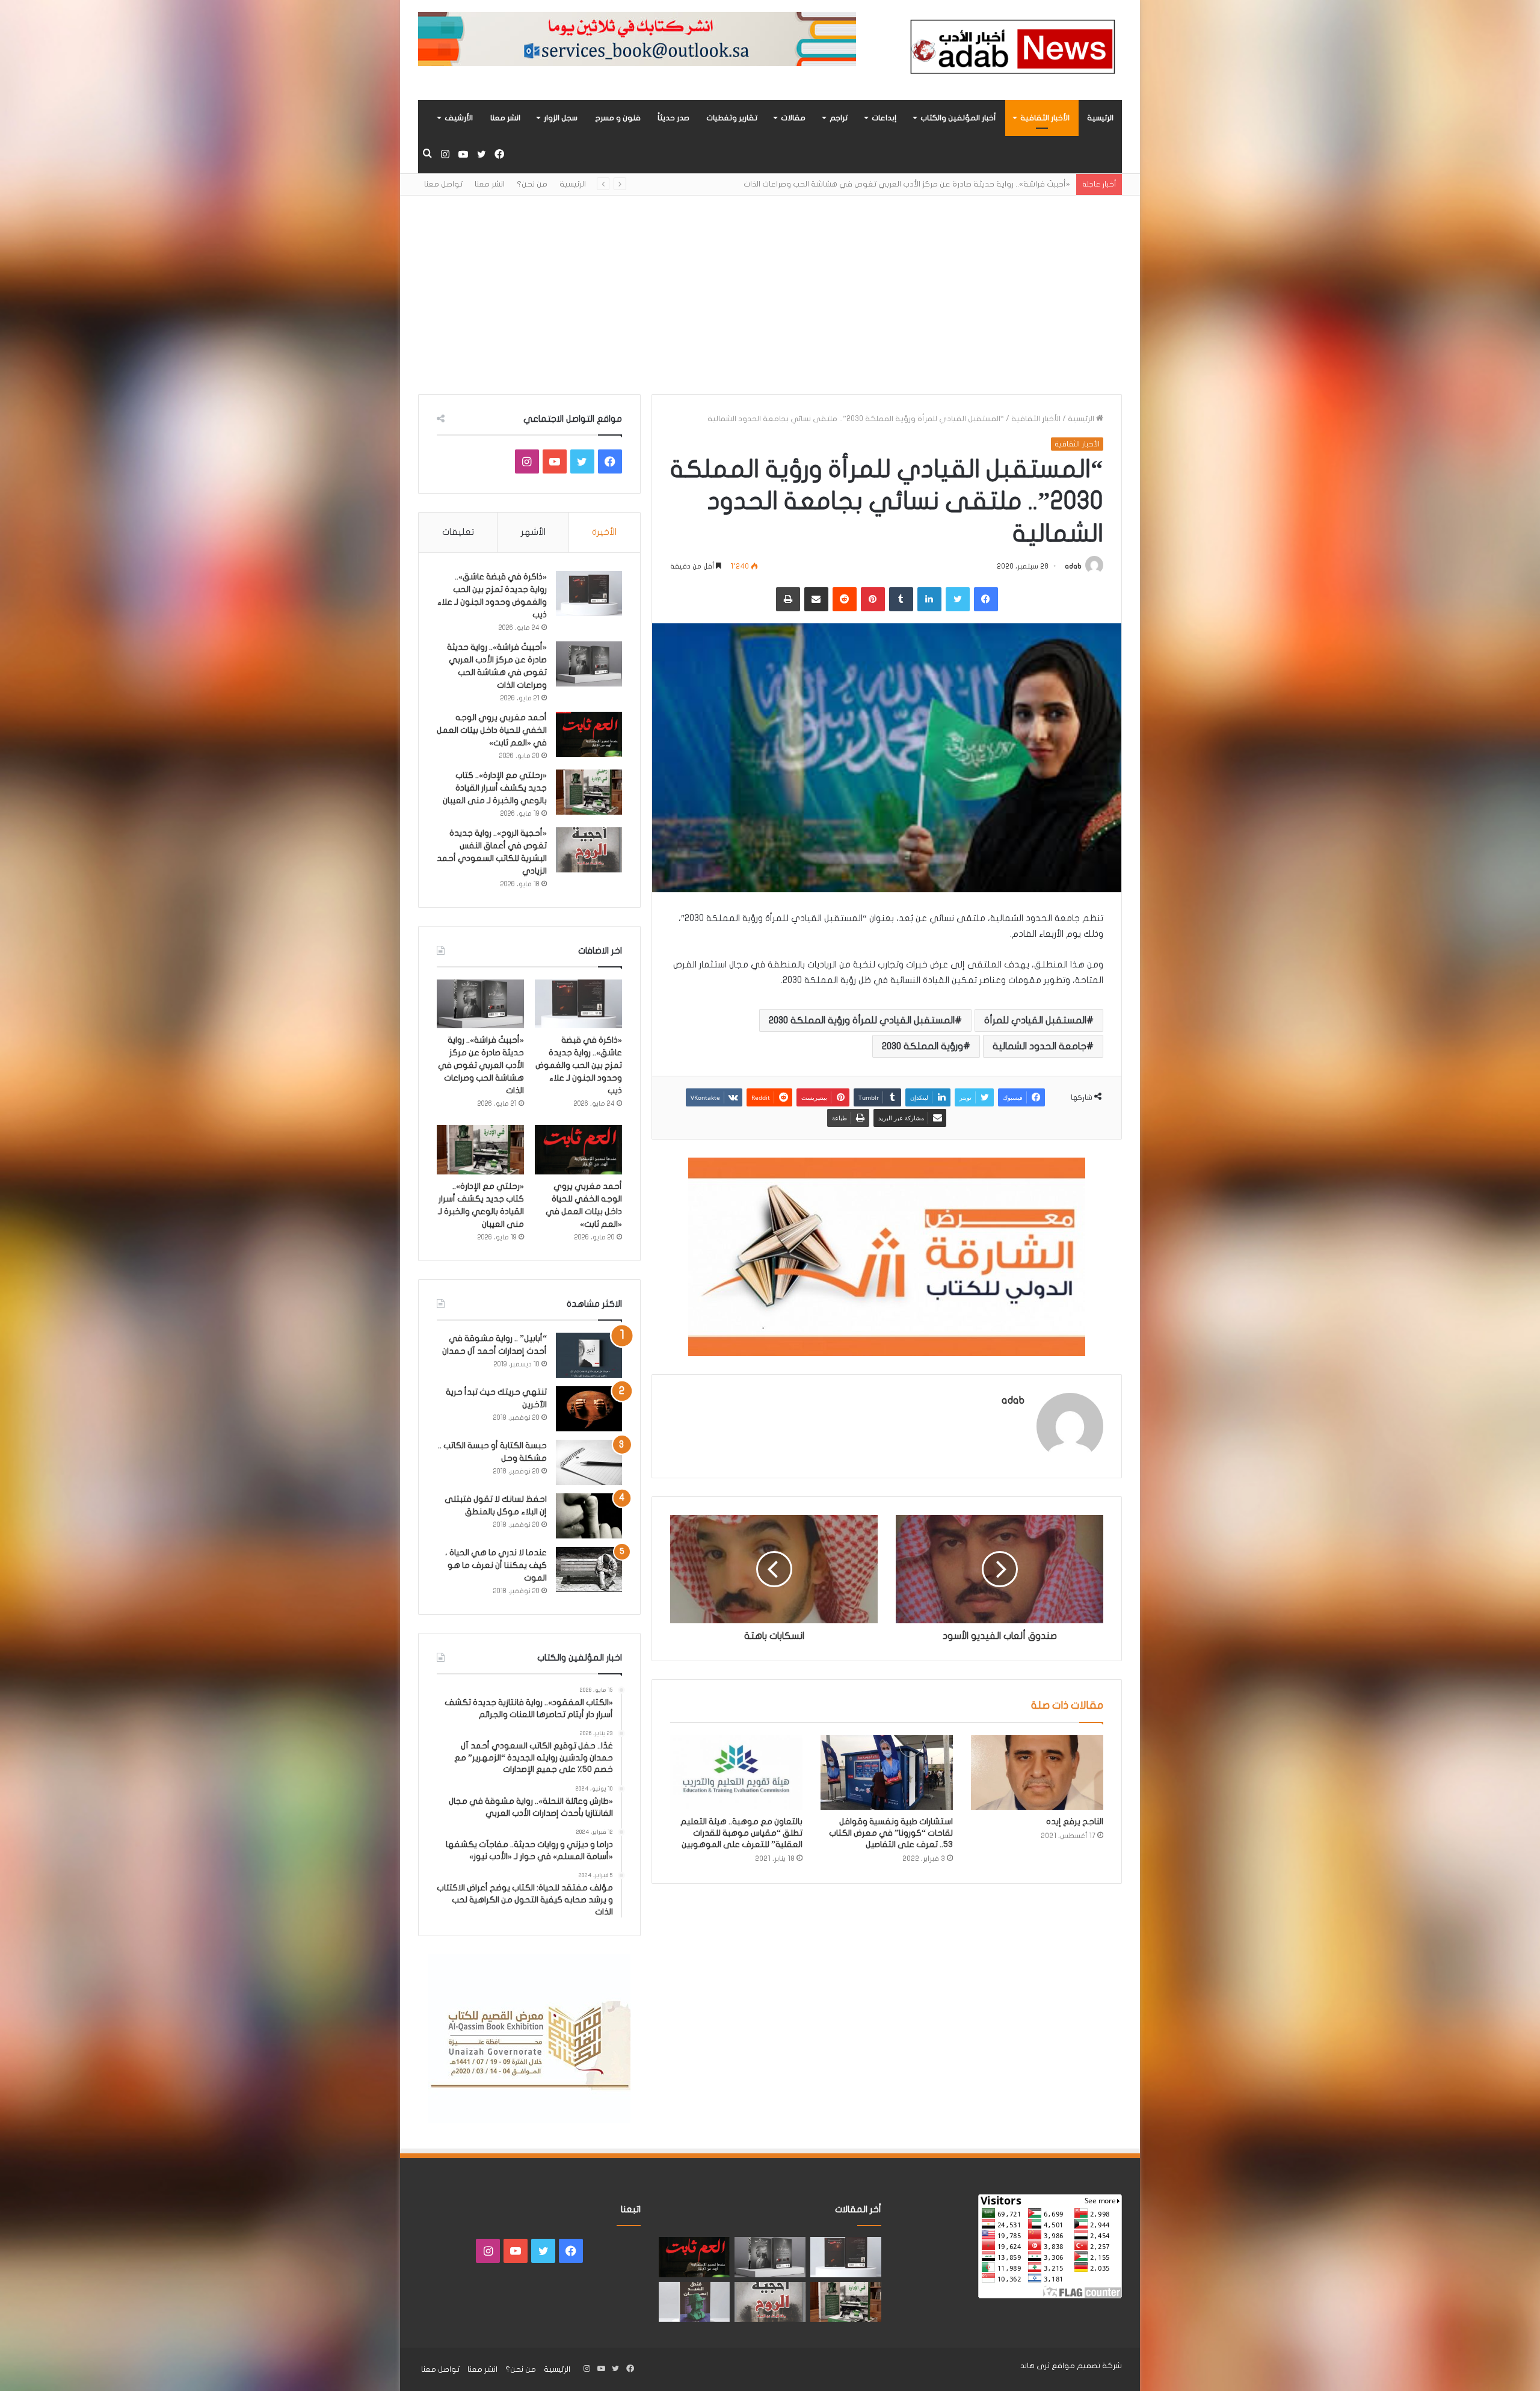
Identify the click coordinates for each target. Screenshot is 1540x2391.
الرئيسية (1100, 118)
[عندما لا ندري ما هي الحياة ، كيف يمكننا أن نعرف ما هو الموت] (589, 1569)
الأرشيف (459, 118)
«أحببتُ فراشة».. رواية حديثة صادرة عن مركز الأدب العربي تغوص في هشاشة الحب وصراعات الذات (481, 1065)
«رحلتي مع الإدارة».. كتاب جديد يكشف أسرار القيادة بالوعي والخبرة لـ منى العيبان (495, 788)
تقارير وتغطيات (732, 118)
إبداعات (884, 118)
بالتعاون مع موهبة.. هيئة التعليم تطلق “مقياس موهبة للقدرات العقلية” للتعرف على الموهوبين (741, 1833)
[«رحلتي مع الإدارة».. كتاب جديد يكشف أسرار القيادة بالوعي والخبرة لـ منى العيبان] (589, 792)
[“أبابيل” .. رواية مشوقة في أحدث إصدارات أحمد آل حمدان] (589, 1355)
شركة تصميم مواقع (1087, 2366)
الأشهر (533, 532)
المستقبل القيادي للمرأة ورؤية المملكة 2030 (862, 1020)
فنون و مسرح (618, 118)
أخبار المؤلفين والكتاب (958, 118)
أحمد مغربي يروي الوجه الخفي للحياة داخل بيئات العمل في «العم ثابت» (946, 184)
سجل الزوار (561, 118)
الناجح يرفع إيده (1075, 1822)
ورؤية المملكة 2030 (922, 1046)
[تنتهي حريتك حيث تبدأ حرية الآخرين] (589, 1409)
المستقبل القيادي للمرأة (1035, 1020)
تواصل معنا (443, 184)
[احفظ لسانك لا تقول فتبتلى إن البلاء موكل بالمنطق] (589, 1516)
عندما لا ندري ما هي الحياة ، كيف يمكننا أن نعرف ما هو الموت (496, 1565)
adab (1073, 566)
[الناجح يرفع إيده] (1037, 1772)
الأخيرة (604, 532)
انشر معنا (505, 118)
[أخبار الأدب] (1011, 50)
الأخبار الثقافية (1045, 118)
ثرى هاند (1035, 2366)
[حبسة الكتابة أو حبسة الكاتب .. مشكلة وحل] (589, 1462)
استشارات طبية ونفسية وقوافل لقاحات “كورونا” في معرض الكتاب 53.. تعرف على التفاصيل (891, 1833)
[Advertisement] (770, 286)
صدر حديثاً (673, 118)
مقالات (793, 118)
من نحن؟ (532, 184)
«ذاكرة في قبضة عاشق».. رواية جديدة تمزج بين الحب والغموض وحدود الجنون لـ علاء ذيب (579, 1065)
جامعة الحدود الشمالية (1039, 1046)
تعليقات (458, 532)
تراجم (839, 118)
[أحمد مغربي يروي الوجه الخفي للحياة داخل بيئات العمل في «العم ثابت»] (589, 734)
